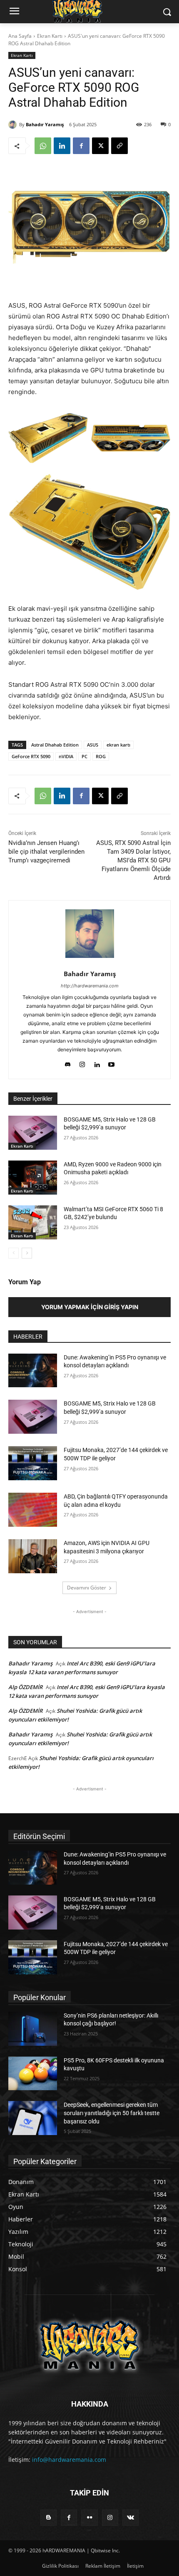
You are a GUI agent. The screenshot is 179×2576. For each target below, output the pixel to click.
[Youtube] (111, 1063)
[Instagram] (82, 1063)
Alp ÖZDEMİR (25, 1687)
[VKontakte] (131, 2518)
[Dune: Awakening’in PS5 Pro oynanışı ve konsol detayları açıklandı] (33, 1371)
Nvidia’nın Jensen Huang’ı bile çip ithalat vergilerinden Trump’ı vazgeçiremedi (46, 852)
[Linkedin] (62, 146)
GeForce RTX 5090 (31, 756)
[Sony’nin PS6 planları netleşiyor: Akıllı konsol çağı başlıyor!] (33, 2029)
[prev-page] (14, 1253)
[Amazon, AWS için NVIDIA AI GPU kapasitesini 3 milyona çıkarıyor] (33, 1556)
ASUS (93, 745)
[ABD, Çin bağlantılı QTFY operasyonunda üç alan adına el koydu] (33, 1510)
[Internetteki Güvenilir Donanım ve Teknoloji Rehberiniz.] (89, 2345)
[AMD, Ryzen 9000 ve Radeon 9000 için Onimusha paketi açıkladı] (33, 1178)
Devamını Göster (87, 1588)
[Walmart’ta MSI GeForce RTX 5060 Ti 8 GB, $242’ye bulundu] (33, 1222)
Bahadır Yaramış (45, 124)
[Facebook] (81, 146)
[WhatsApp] (43, 146)
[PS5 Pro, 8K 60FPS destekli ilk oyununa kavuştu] (33, 2074)
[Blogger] (48, 2518)
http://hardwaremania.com (90, 986)
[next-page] (27, 1253)
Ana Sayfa (20, 36)
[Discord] (68, 1063)
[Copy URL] (119, 146)
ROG (101, 756)
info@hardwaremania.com (69, 2460)
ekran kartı (118, 745)
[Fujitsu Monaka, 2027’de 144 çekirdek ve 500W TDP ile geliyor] (33, 1463)
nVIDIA (66, 756)
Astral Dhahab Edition (55, 745)
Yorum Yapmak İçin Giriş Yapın (90, 1307)
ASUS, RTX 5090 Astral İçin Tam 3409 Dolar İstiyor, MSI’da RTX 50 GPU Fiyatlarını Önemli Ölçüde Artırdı (133, 860)
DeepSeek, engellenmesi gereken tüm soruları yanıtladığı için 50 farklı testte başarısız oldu (112, 2113)
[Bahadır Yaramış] (14, 125)
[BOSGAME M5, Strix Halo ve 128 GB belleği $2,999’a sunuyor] (33, 1133)
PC (85, 756)
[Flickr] (89, 2518)
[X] (100, 146)
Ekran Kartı (50, 36)
